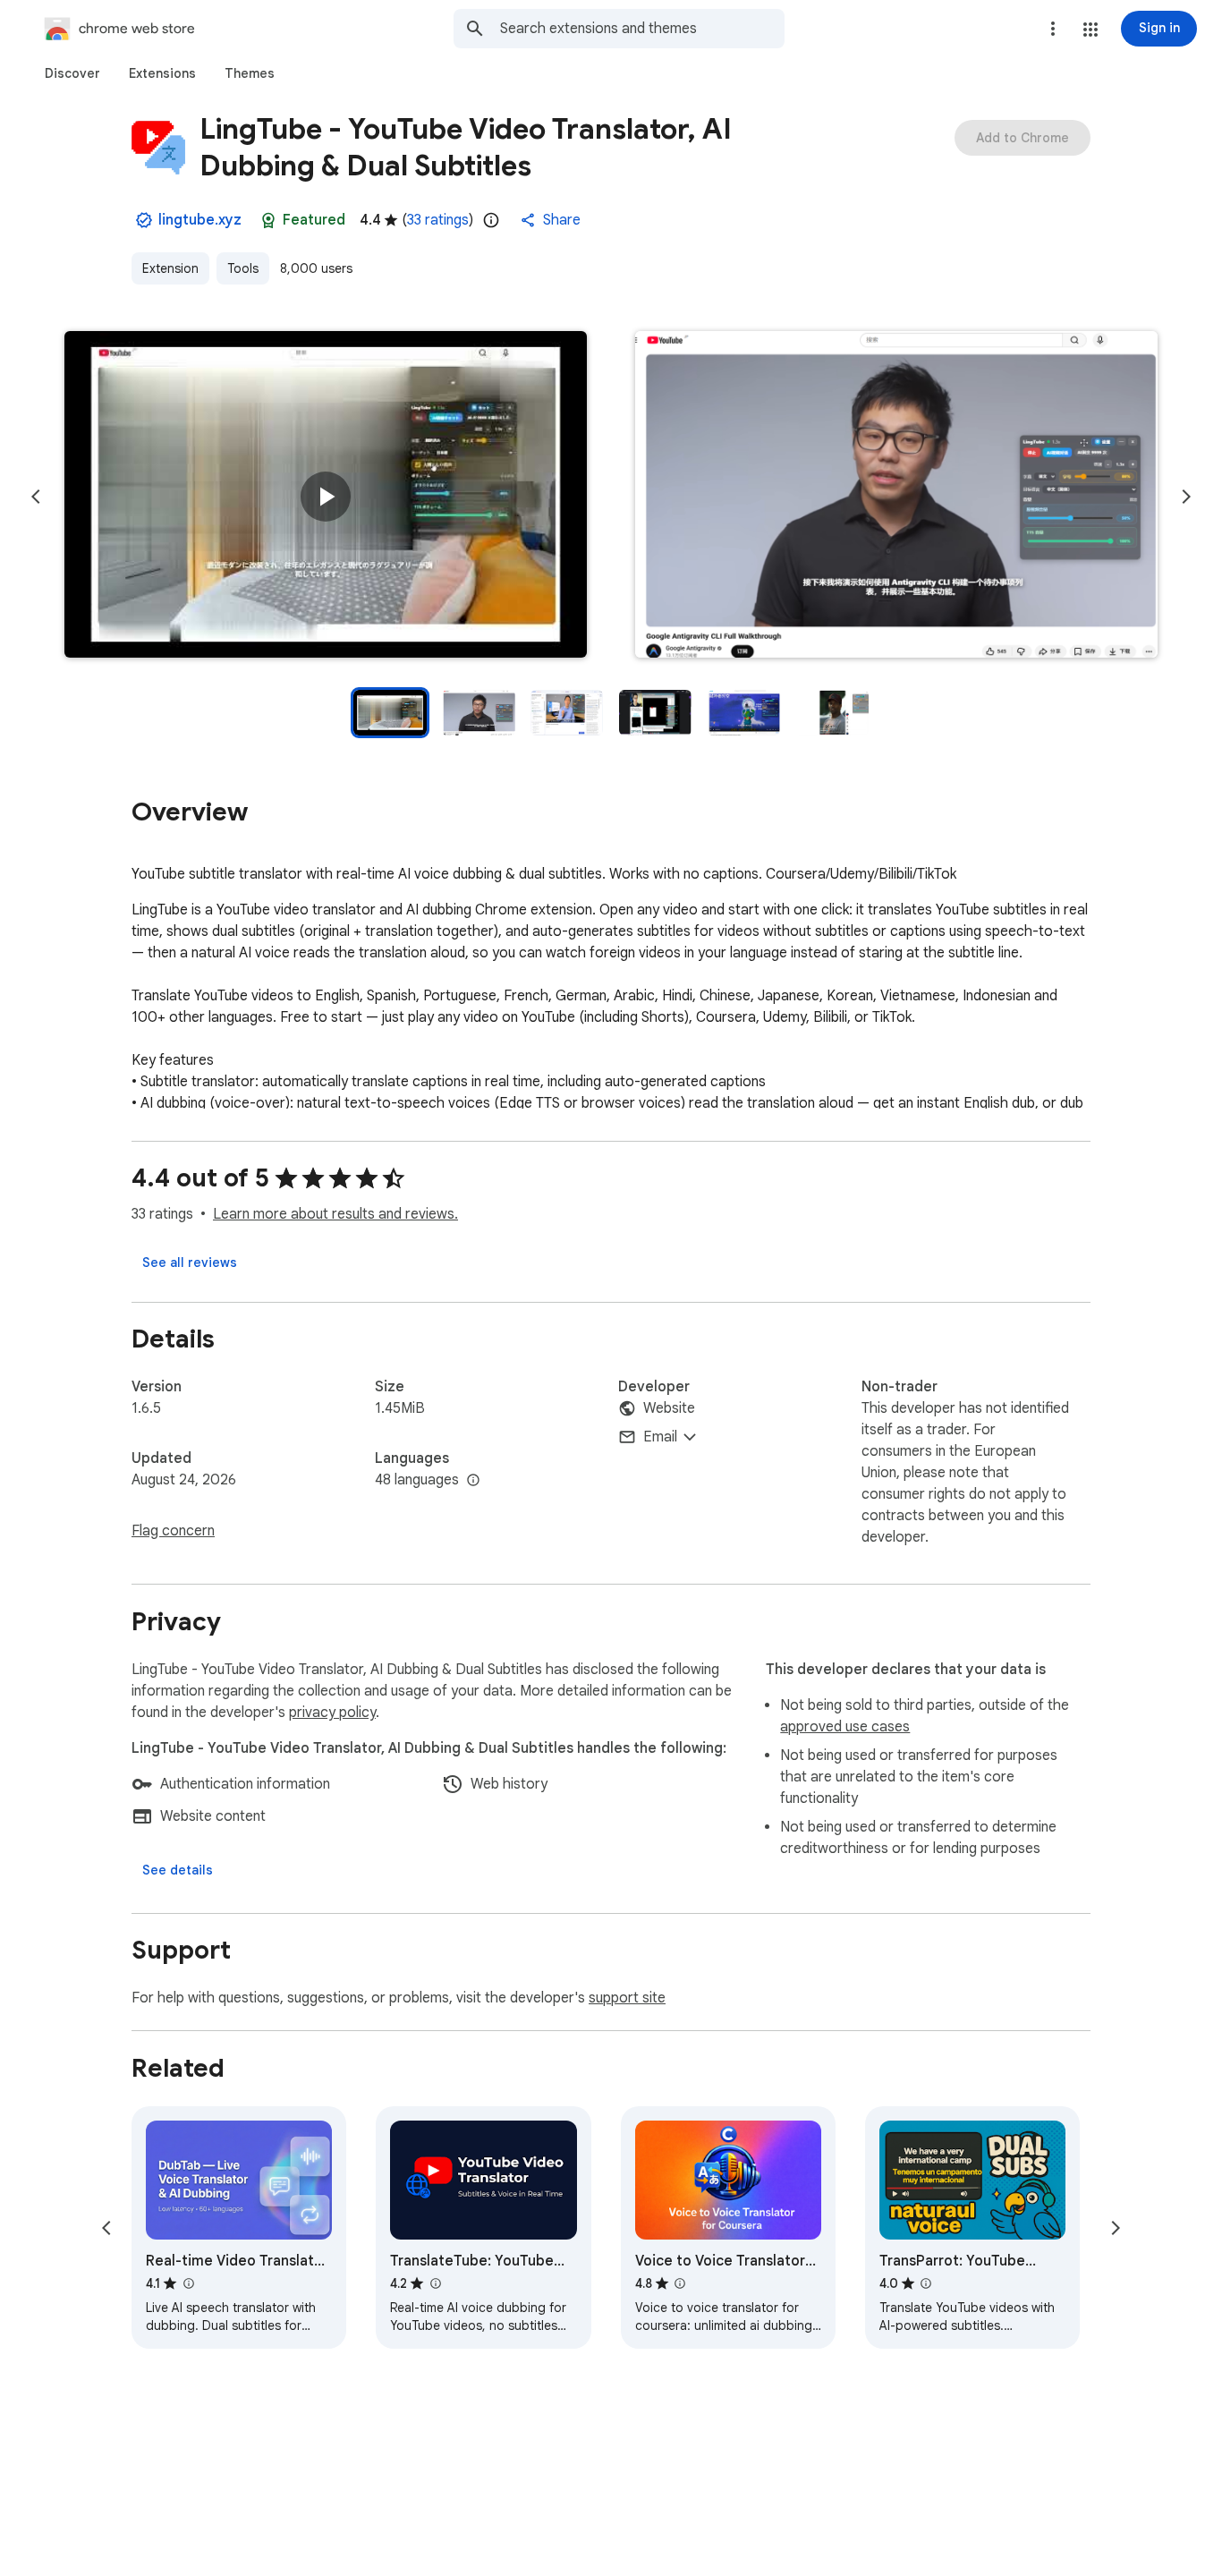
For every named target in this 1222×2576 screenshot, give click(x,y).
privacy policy (332, 1713)
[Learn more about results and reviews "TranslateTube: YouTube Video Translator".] (435, 2283)
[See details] (178, 1870)
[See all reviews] (190, 1262)
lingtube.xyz (200, 220)
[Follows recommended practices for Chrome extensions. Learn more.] (268, 220)
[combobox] (642, 29)
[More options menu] (1053, 29)
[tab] (72, 73)
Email (660, 1437)
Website (669, 1408)
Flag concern (173, 1531)
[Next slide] (1186, 497)
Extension (170, 268)
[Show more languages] (473, 1481)
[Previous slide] (36, 497)
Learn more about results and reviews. (335, 1214)
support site (627, 1998)
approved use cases (845, 1727)
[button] (1090, 30)
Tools (243, 268)
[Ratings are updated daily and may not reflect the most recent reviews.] (491, 220)
